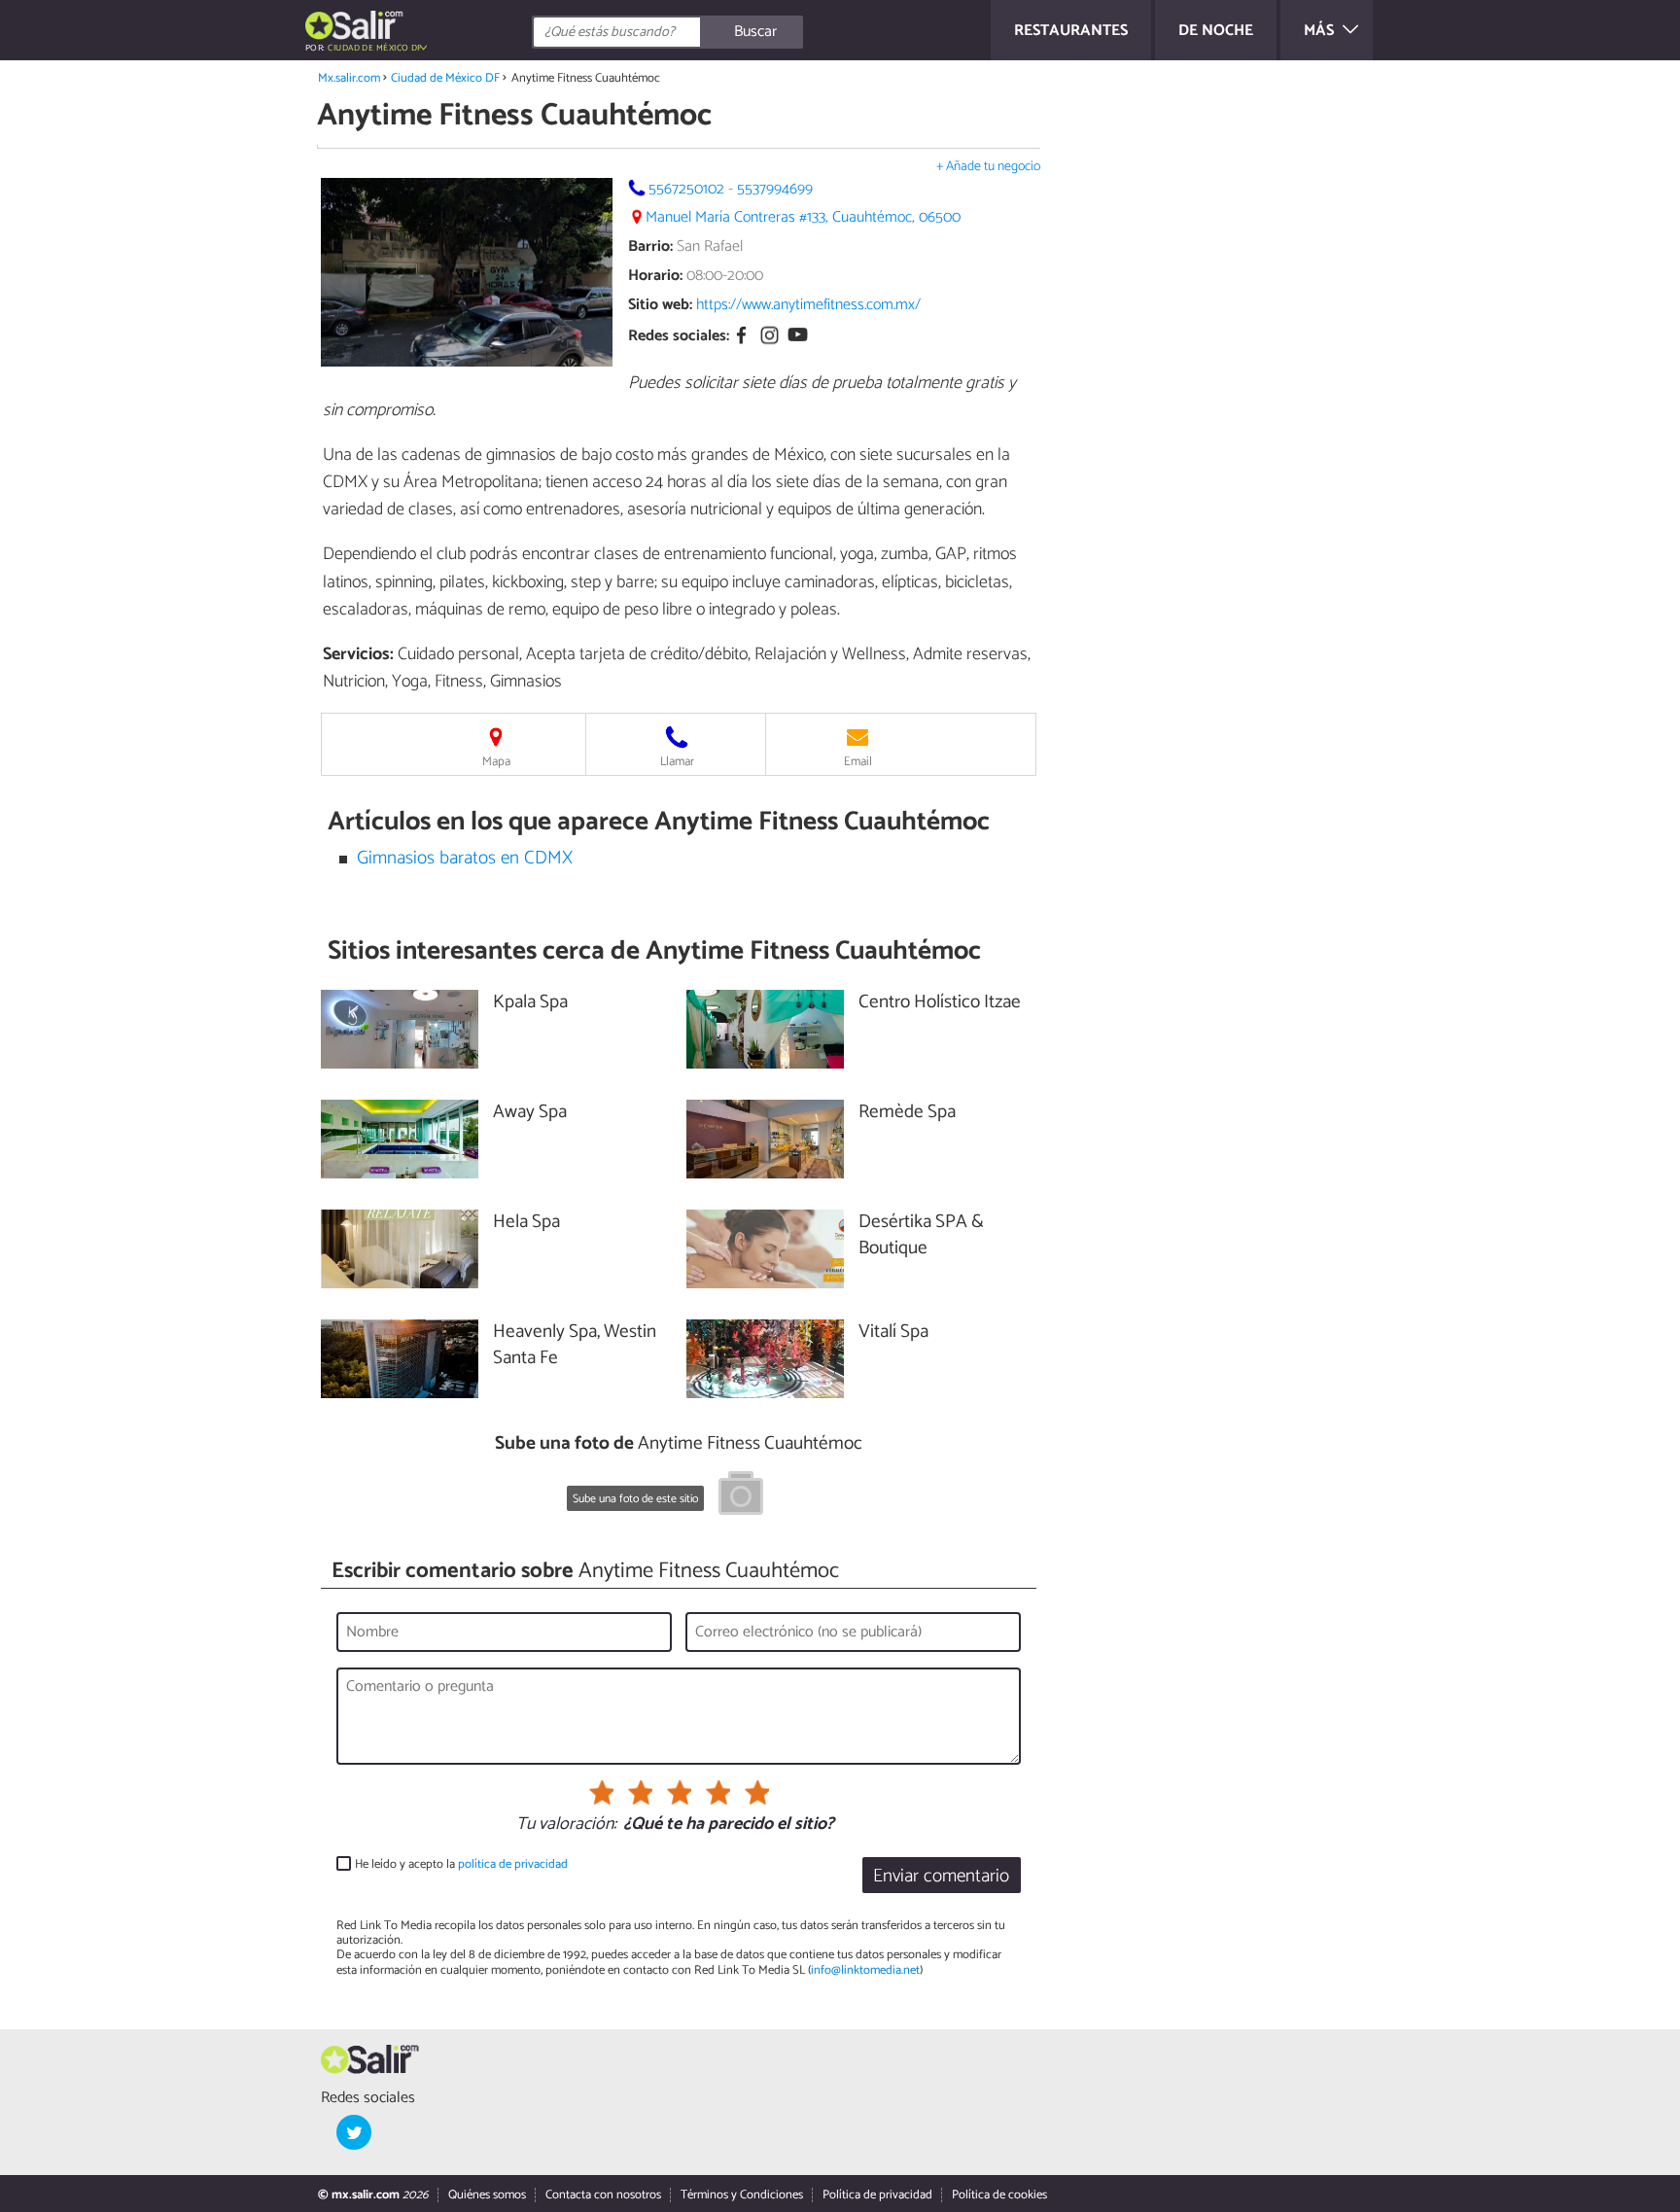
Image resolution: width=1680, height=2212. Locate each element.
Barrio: (650, 246)
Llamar (677, 762)
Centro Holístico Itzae (940, 1003)
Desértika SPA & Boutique (921, 1236)
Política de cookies (999, 2195)
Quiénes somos (487, 2195)
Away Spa (530, 1113)
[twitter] (354, 2132)
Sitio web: (660, 305)
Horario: (655, 276)
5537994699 (775, 189)
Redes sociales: (679, 337)
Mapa (496, 762)
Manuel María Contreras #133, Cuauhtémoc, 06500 (803, 217)
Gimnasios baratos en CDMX (465, 858)
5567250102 (686, 189)
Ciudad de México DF (445, 78)
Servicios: (358, 654)
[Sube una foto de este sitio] (741, 1496)
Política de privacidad (877, 2195)
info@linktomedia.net (865, 1970)
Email (858, 762)
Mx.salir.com (349, 78)
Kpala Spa (530, 1003)
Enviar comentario (941, 1876)
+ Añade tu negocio (988, 167)
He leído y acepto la (461, 1864)
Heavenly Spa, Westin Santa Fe (575, 1346)
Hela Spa (526, 1223)
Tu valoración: (566, 1825)
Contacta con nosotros (603, 2195)
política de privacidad (513, 1864)
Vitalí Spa (893, 1333)
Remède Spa (907, 1113)
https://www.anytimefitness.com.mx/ (808, 305)
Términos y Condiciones (742, 2195)
